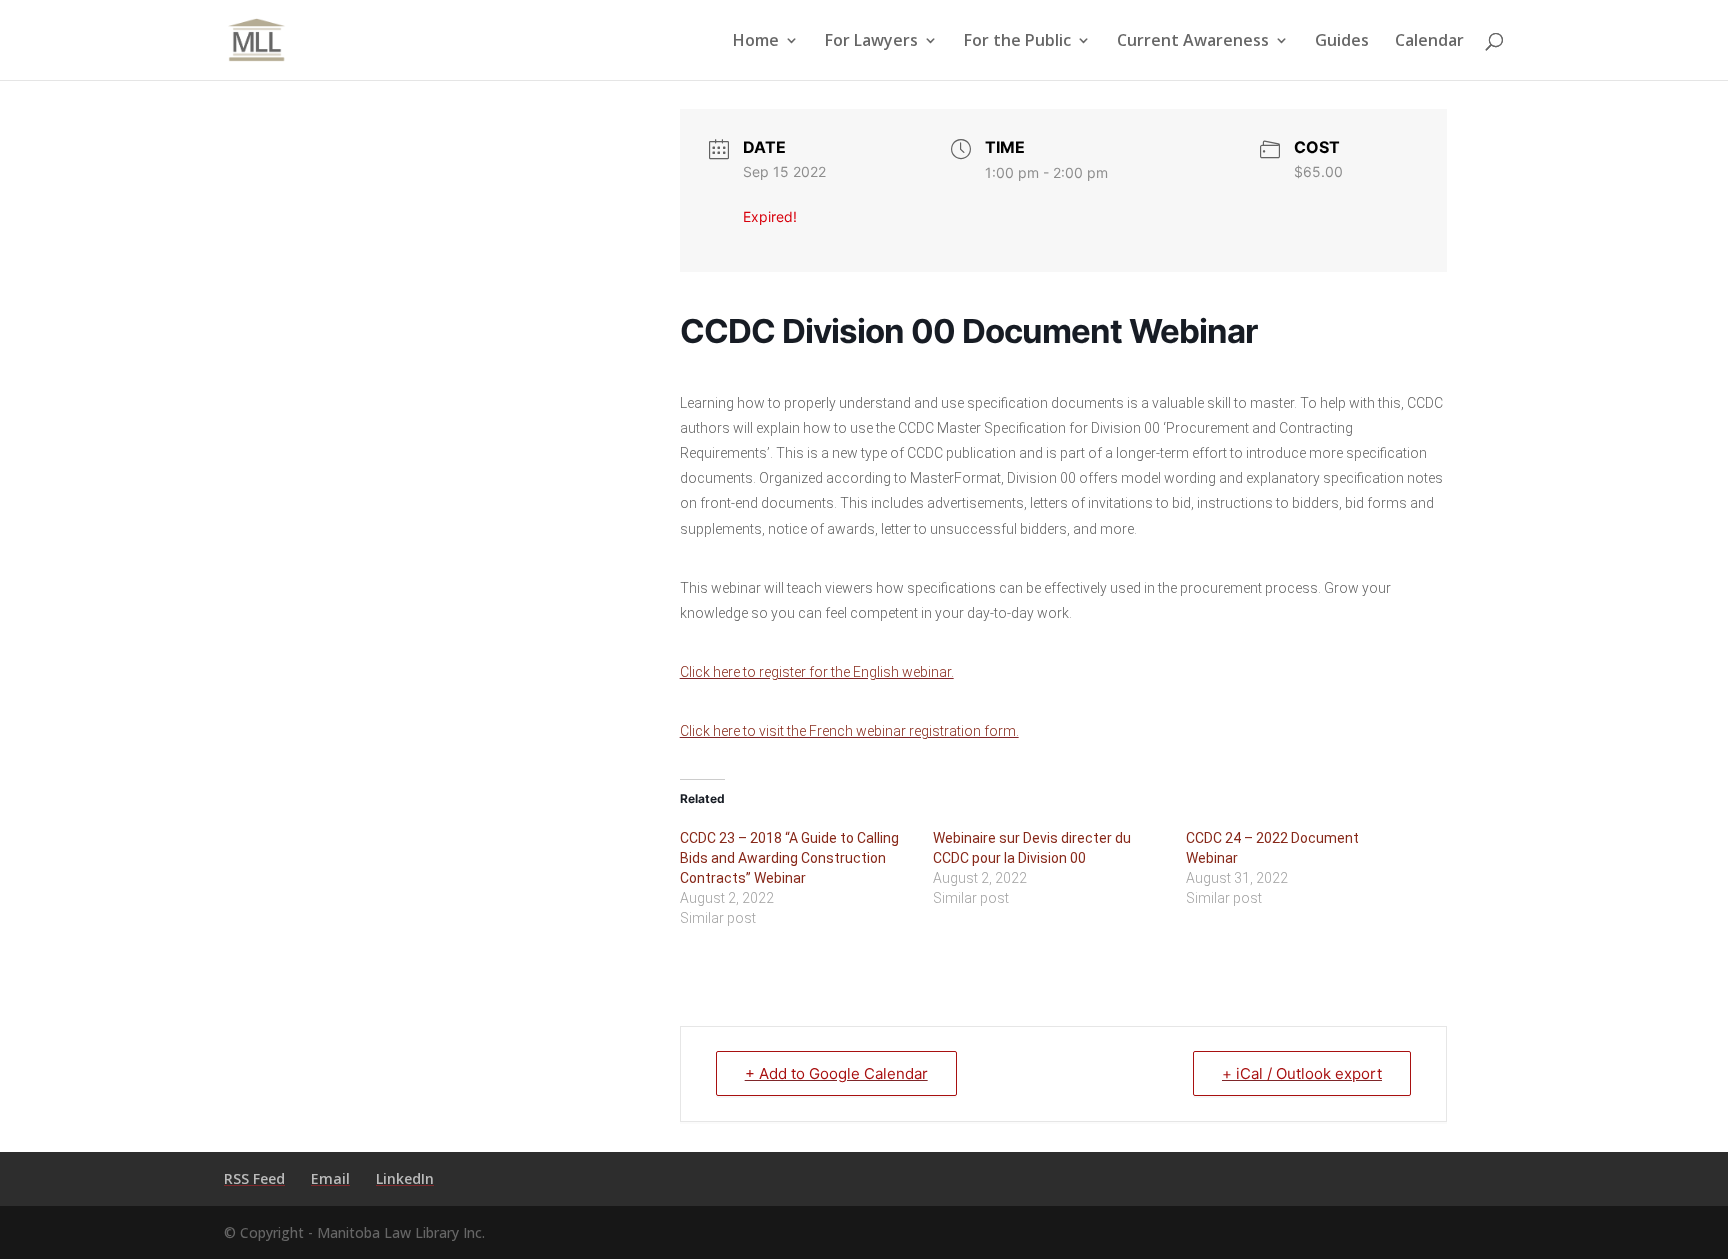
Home (756, 42)
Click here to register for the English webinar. (817, 672)
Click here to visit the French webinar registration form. (849, 731)
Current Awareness (1193, 42)
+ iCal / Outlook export (1302, 1073)
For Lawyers (871, 42)
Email (330, 1178)
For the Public (1017, 42)
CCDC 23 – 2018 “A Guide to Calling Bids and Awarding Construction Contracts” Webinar (789, 858)
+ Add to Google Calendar (836, 1073)
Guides (1342, 42)
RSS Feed (254, 1178)
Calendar (1429, 42)
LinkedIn (405, 1178)
